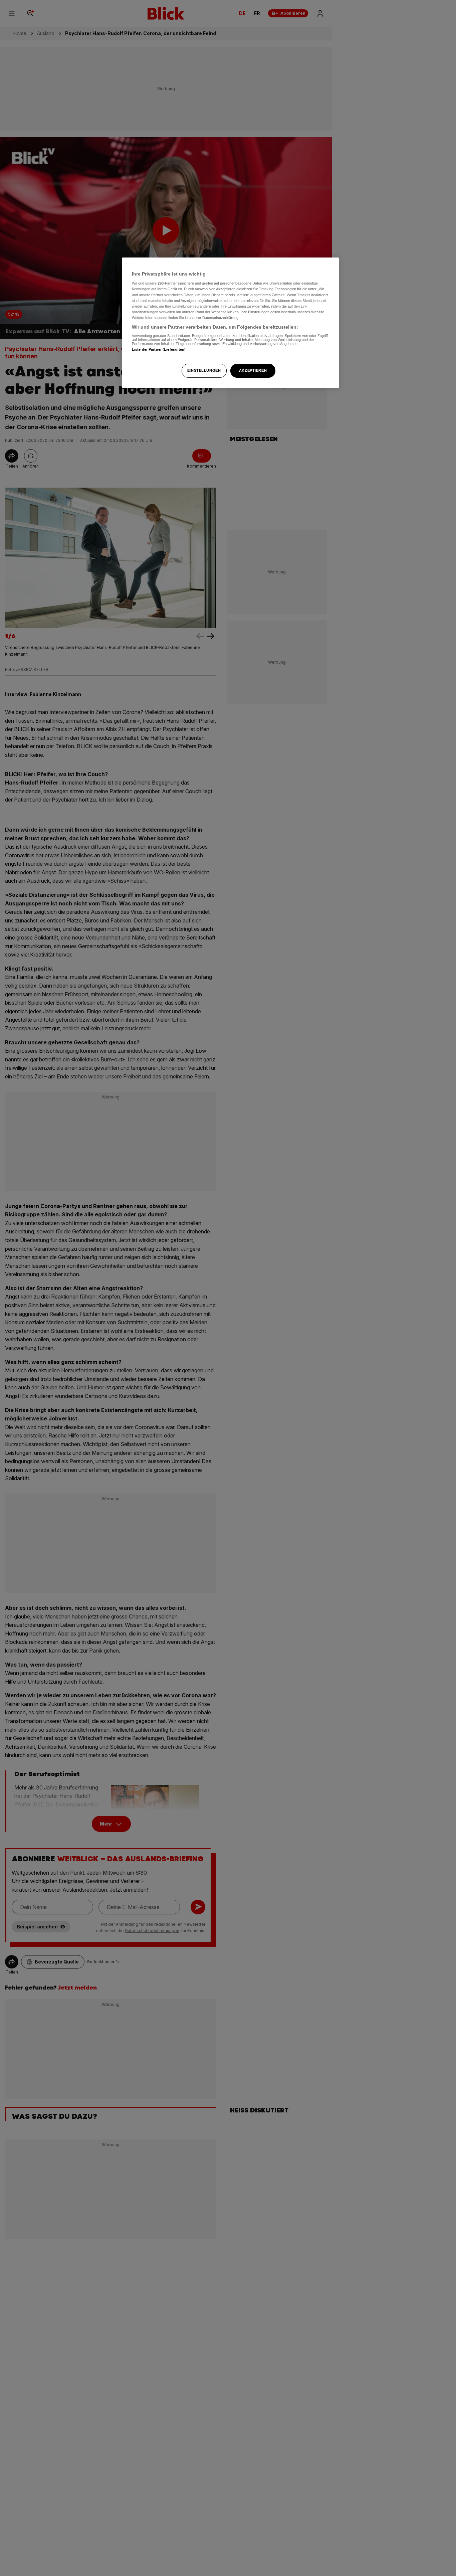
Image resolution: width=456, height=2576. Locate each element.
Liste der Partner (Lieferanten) (159, 350)
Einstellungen (204, 370)
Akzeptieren (253, 370)
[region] (230, 323)
